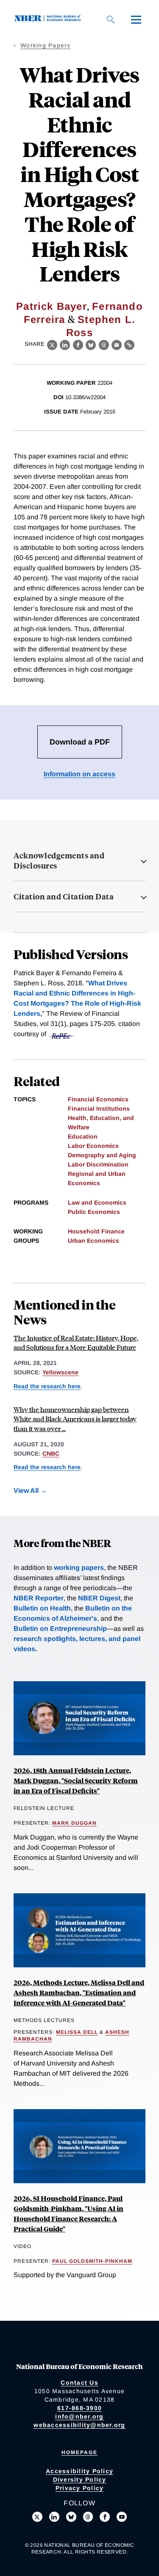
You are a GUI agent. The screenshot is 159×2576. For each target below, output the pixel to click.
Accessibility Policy (79, 2471)
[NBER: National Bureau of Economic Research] (49, 19)
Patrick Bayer (52, 306)
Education (83, 1136)
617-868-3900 (79, 2408)
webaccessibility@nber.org (79, 2425)
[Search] (111, 19)
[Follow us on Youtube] (122, 2517)
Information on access (79, 774)
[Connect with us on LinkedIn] (54, 2517)
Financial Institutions (99, 1109)
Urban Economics (93, 1241)
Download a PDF (80, 742)
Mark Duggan (74, 1823)
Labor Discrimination (98, 1164)
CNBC (51, 1453)
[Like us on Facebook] (105, 2517)
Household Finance (96, 1231)
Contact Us (79, 2383)
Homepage (79, 2452)
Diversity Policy (80, 2479)
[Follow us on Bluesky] (71, 2517)
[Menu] (136, 19)
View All (26, 1491)
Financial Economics (98, 1099)
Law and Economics (97, 1203)
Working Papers (46, 45)
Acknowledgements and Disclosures (59, 861)
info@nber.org (79, 2416)
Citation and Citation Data (64, 896)
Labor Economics (93, 1146)
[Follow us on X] (37, 2517)
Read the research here (47, 1386)
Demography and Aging (102, 1155)
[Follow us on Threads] (88, 2517)
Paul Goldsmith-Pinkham (92, 2261)
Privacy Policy (80, 2488)
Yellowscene (60, 1372)
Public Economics (94, 1212)
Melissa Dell (77, 2032)
